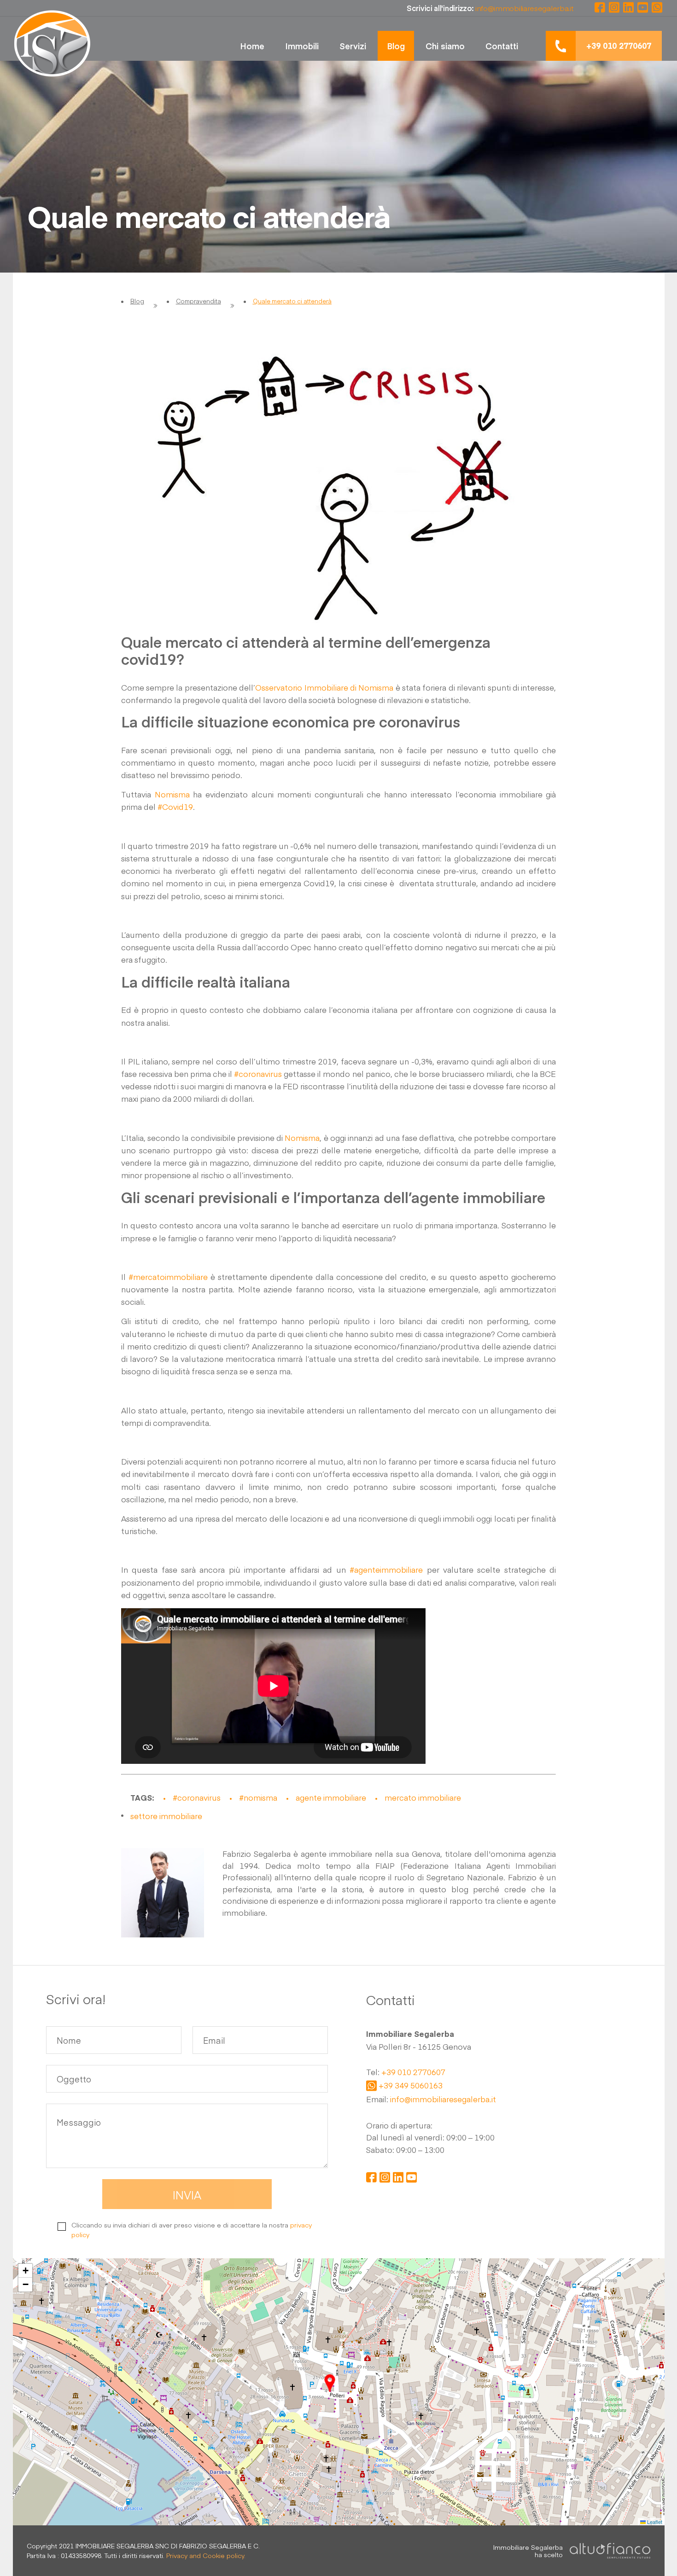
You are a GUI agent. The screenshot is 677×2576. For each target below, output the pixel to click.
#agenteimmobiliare (386, 1570)
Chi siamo (445, 46)
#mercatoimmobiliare (168, 1277)
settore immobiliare (166, 1816)
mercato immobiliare (423, 1797)
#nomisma (258, 1797)
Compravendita (198, 301)
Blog (396, 46)
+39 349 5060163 (411, 2086)
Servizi (353, 46)
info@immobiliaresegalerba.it (443, 2099)
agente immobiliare (331, 1797)
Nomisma (172, 794)
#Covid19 (175, 807)
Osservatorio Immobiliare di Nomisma (324, 687)
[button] (330, 2383)
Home (252, 46)
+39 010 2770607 (413, 2072)
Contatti (502, 46)
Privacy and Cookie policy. (206, 2555)
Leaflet (654, 2522)
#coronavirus (258, 1074)
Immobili (302, 46)
